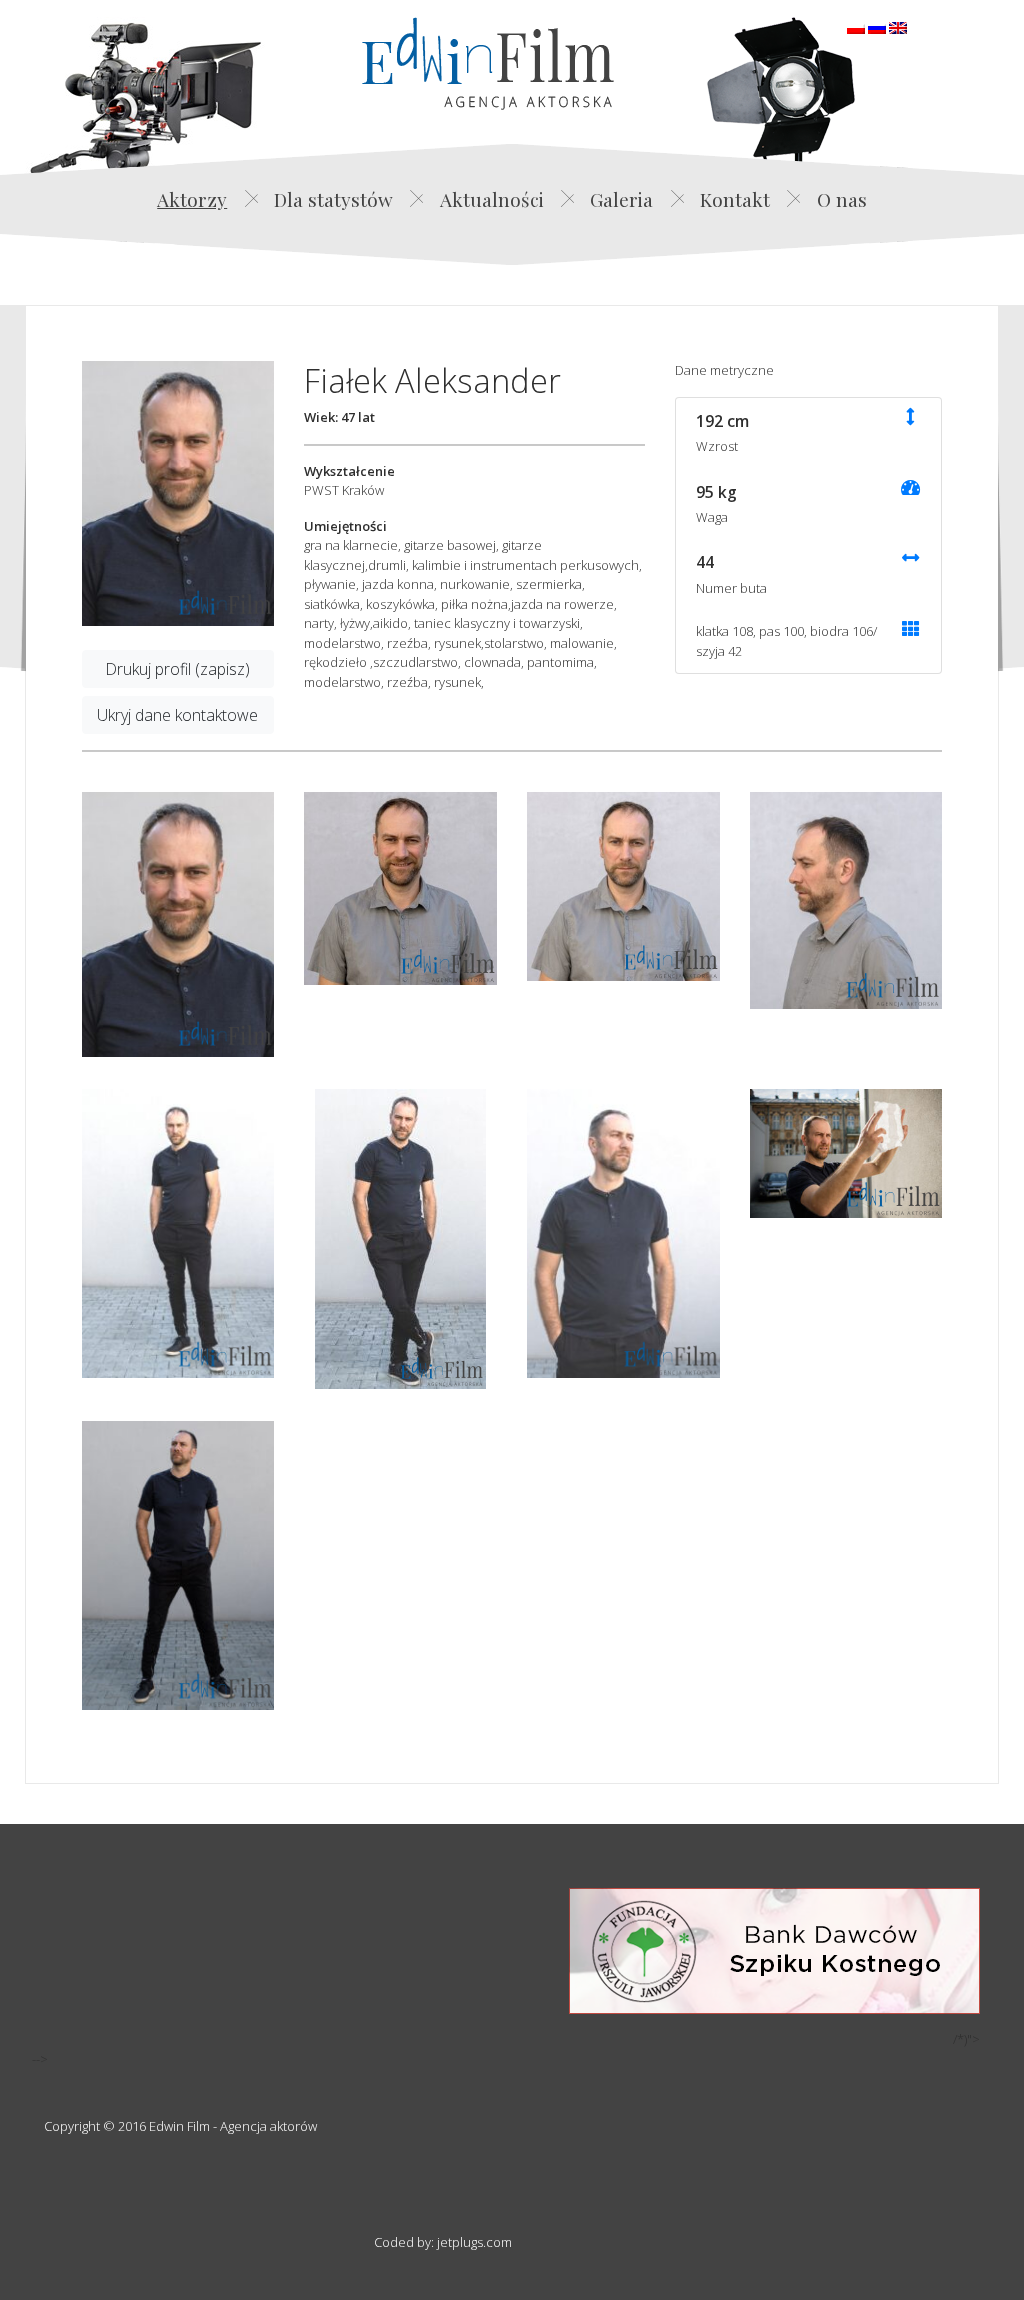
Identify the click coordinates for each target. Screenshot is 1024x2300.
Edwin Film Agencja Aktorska (488, 63)
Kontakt (735, 199)
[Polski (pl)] (856, 26)
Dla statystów (333, 199)
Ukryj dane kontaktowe (177, 715)
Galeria (621, 199)
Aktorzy (192, 199)
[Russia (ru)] (877, 26)
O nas (842, 199)
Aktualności (492, 199)
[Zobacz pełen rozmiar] (178, 493)
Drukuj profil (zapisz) (177, 669)
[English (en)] (898, 26)
